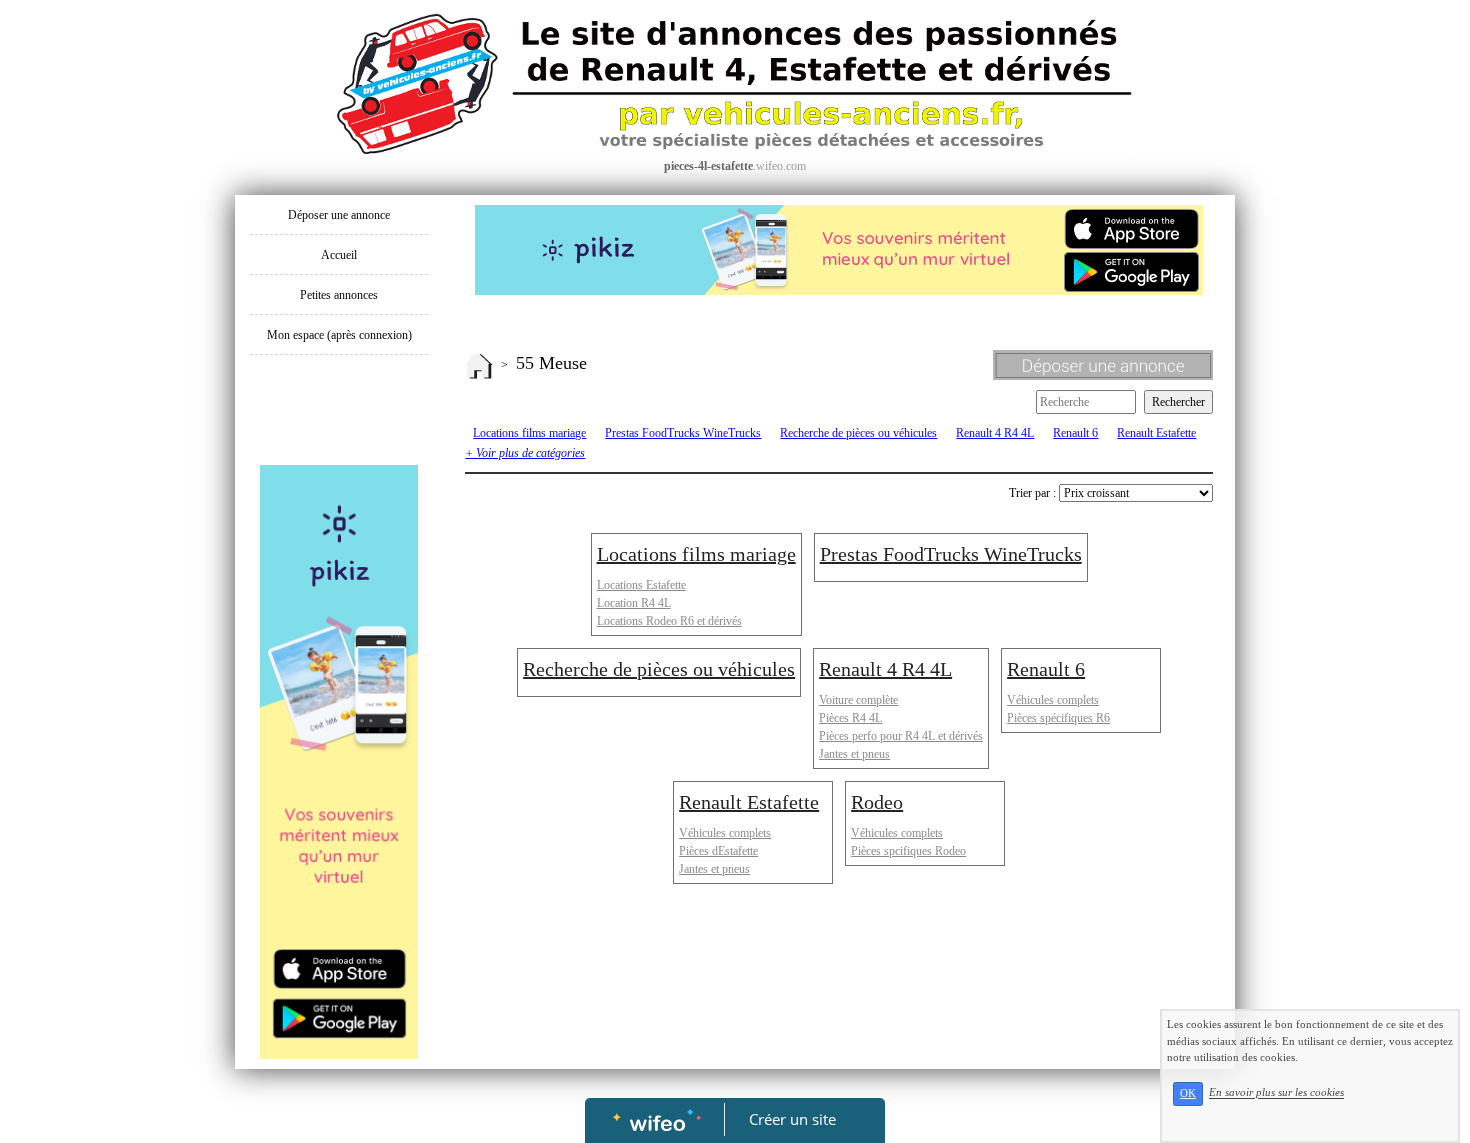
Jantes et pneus (854, 754)
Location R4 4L (634, 603)
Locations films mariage (529, 433)
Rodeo (877, 802)
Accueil (339, 255)
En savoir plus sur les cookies (1276, 1093)
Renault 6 (1075, 433)
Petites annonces (339, 295)
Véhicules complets (1053, 700)
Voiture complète (858, 700)
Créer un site (792, 1119)
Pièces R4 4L (850, 718)
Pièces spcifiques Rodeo (908, 851)
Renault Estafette (1156, 433)
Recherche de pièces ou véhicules (858, 433)
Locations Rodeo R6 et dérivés (669, 621)
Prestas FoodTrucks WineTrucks (683, 433)
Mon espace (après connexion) (339, 335)
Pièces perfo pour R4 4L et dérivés (901, 736)
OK (1188, 1093)
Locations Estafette (641, 585)
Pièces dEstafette (718, 851)
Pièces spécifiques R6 (1058, 718)
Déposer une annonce (339, 215)
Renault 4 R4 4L (995, 433)
